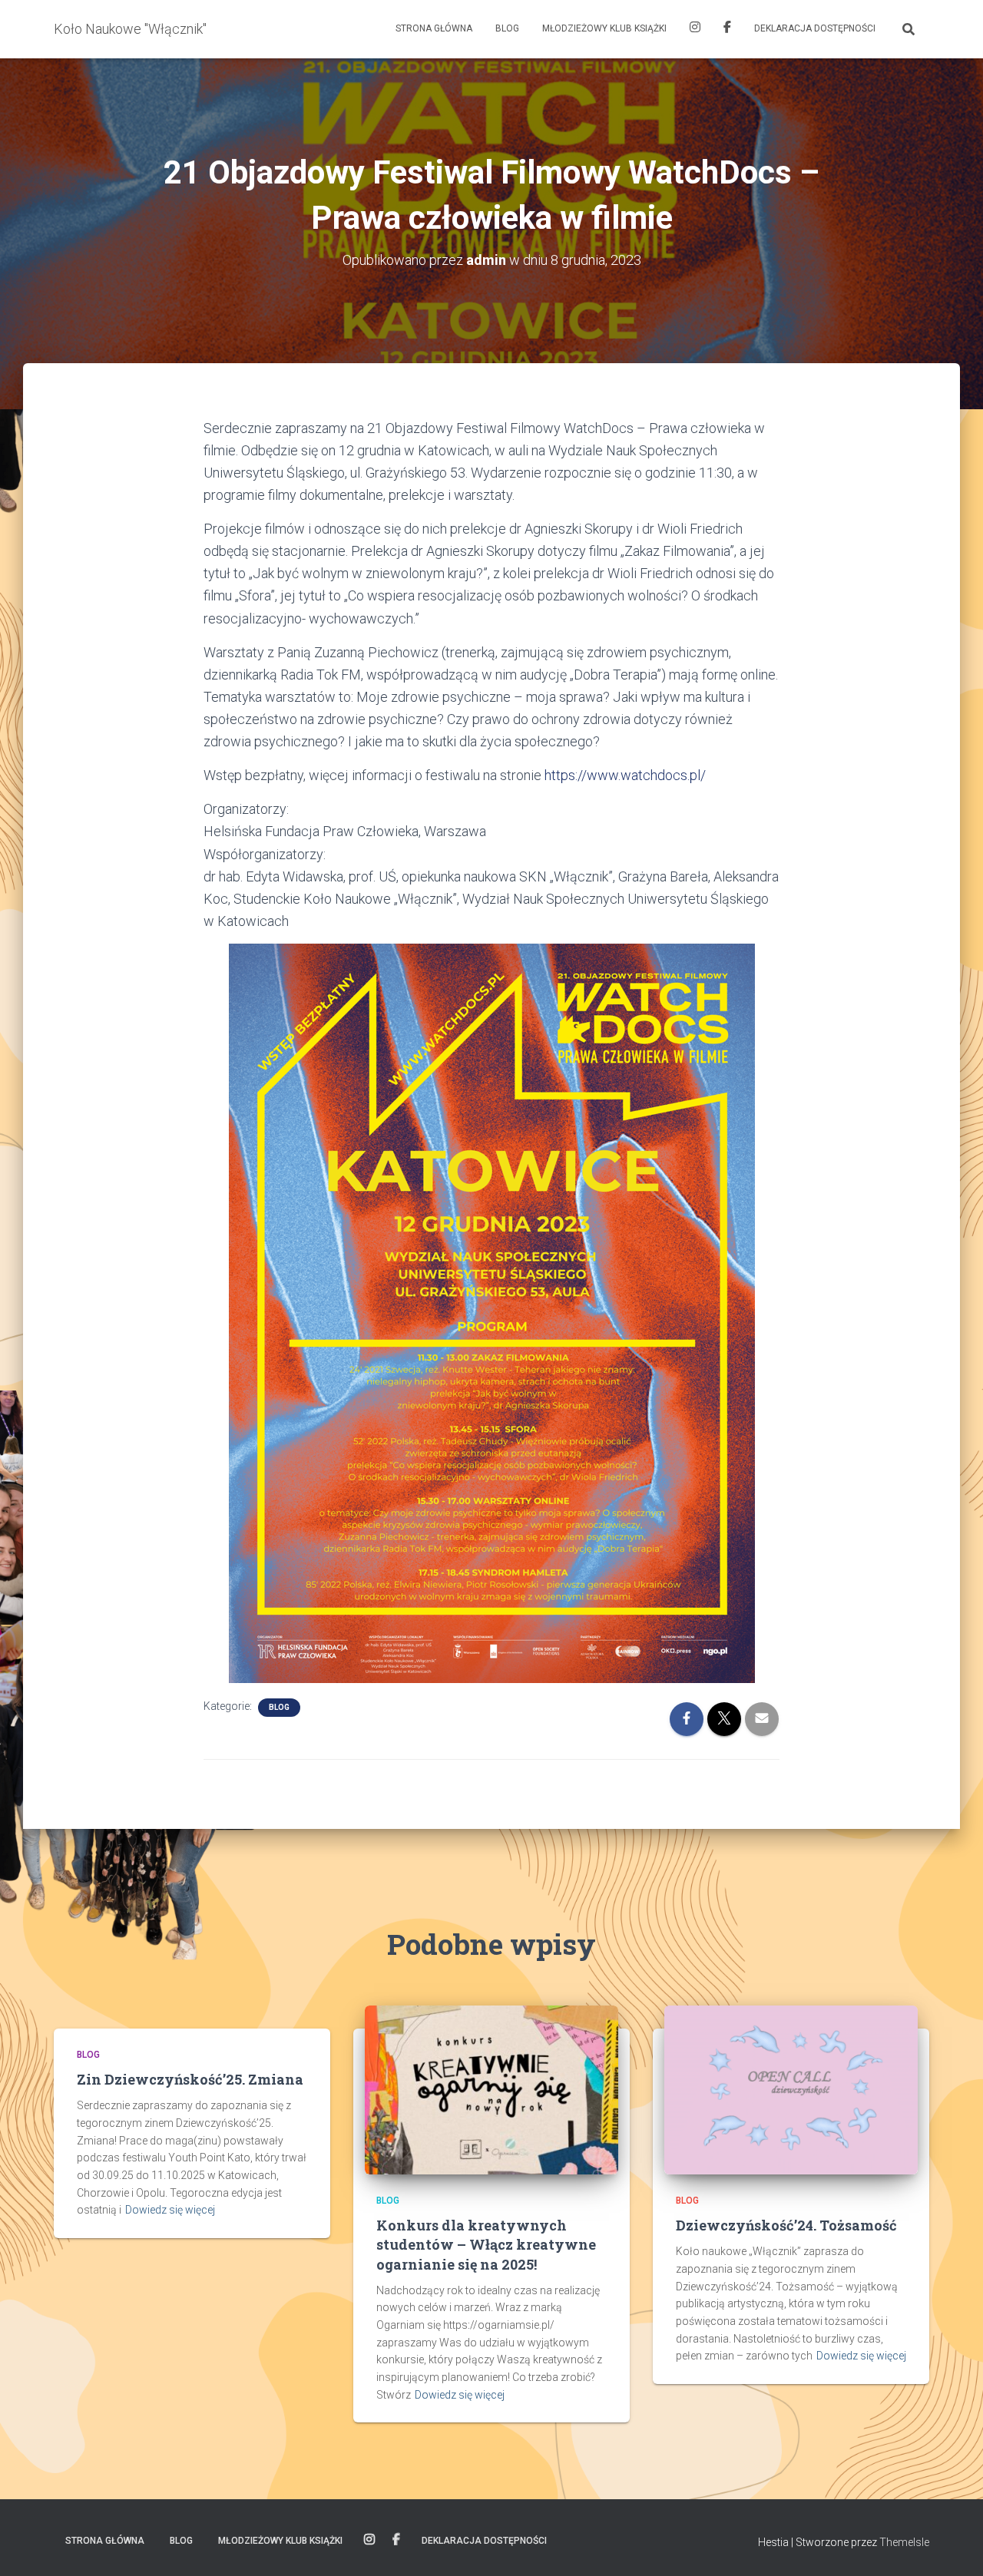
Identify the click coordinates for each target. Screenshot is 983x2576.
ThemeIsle (904, 2542)
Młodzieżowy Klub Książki (604, 28)
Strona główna (434, 28)
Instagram (695, 29)
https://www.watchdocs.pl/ (625, 775)
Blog (507, 28)
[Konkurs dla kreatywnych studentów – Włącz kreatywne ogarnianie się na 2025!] (491, 2089)
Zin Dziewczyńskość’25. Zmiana (190, 2079)
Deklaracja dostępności (815, 28)
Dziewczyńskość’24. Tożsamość (786, 2225)
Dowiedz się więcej (170, 2210)
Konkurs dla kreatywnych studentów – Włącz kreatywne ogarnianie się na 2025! (486, 2244)
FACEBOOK (727, 29)
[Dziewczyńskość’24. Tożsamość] (791, 2089)
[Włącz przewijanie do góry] (953, 2545)
